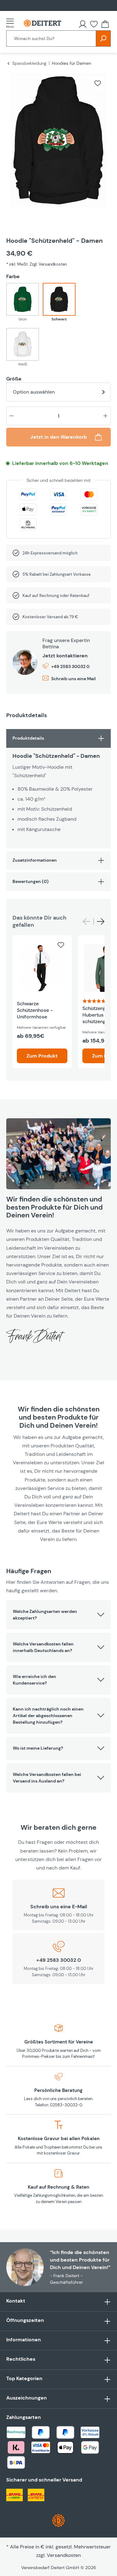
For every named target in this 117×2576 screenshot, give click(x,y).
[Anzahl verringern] (12, 416)
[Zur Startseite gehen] (42, 23)
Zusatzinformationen (35, 860)
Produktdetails (28, 738)
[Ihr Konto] (83, 24)
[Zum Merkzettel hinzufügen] (98, 83)
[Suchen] (103, 38)
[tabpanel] (58, 789)
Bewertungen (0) (31, 881)
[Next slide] (101, 922)
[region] (58, 148)
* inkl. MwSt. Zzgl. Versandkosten (37, 264)
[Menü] (12, 23)
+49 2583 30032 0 (70, 666)
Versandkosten (64, 2555)
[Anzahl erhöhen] (105, 416)
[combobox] (51, 38)
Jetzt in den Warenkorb (58, 437)
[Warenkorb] (105, 24)
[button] (58, 1615)
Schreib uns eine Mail (73, 679)
